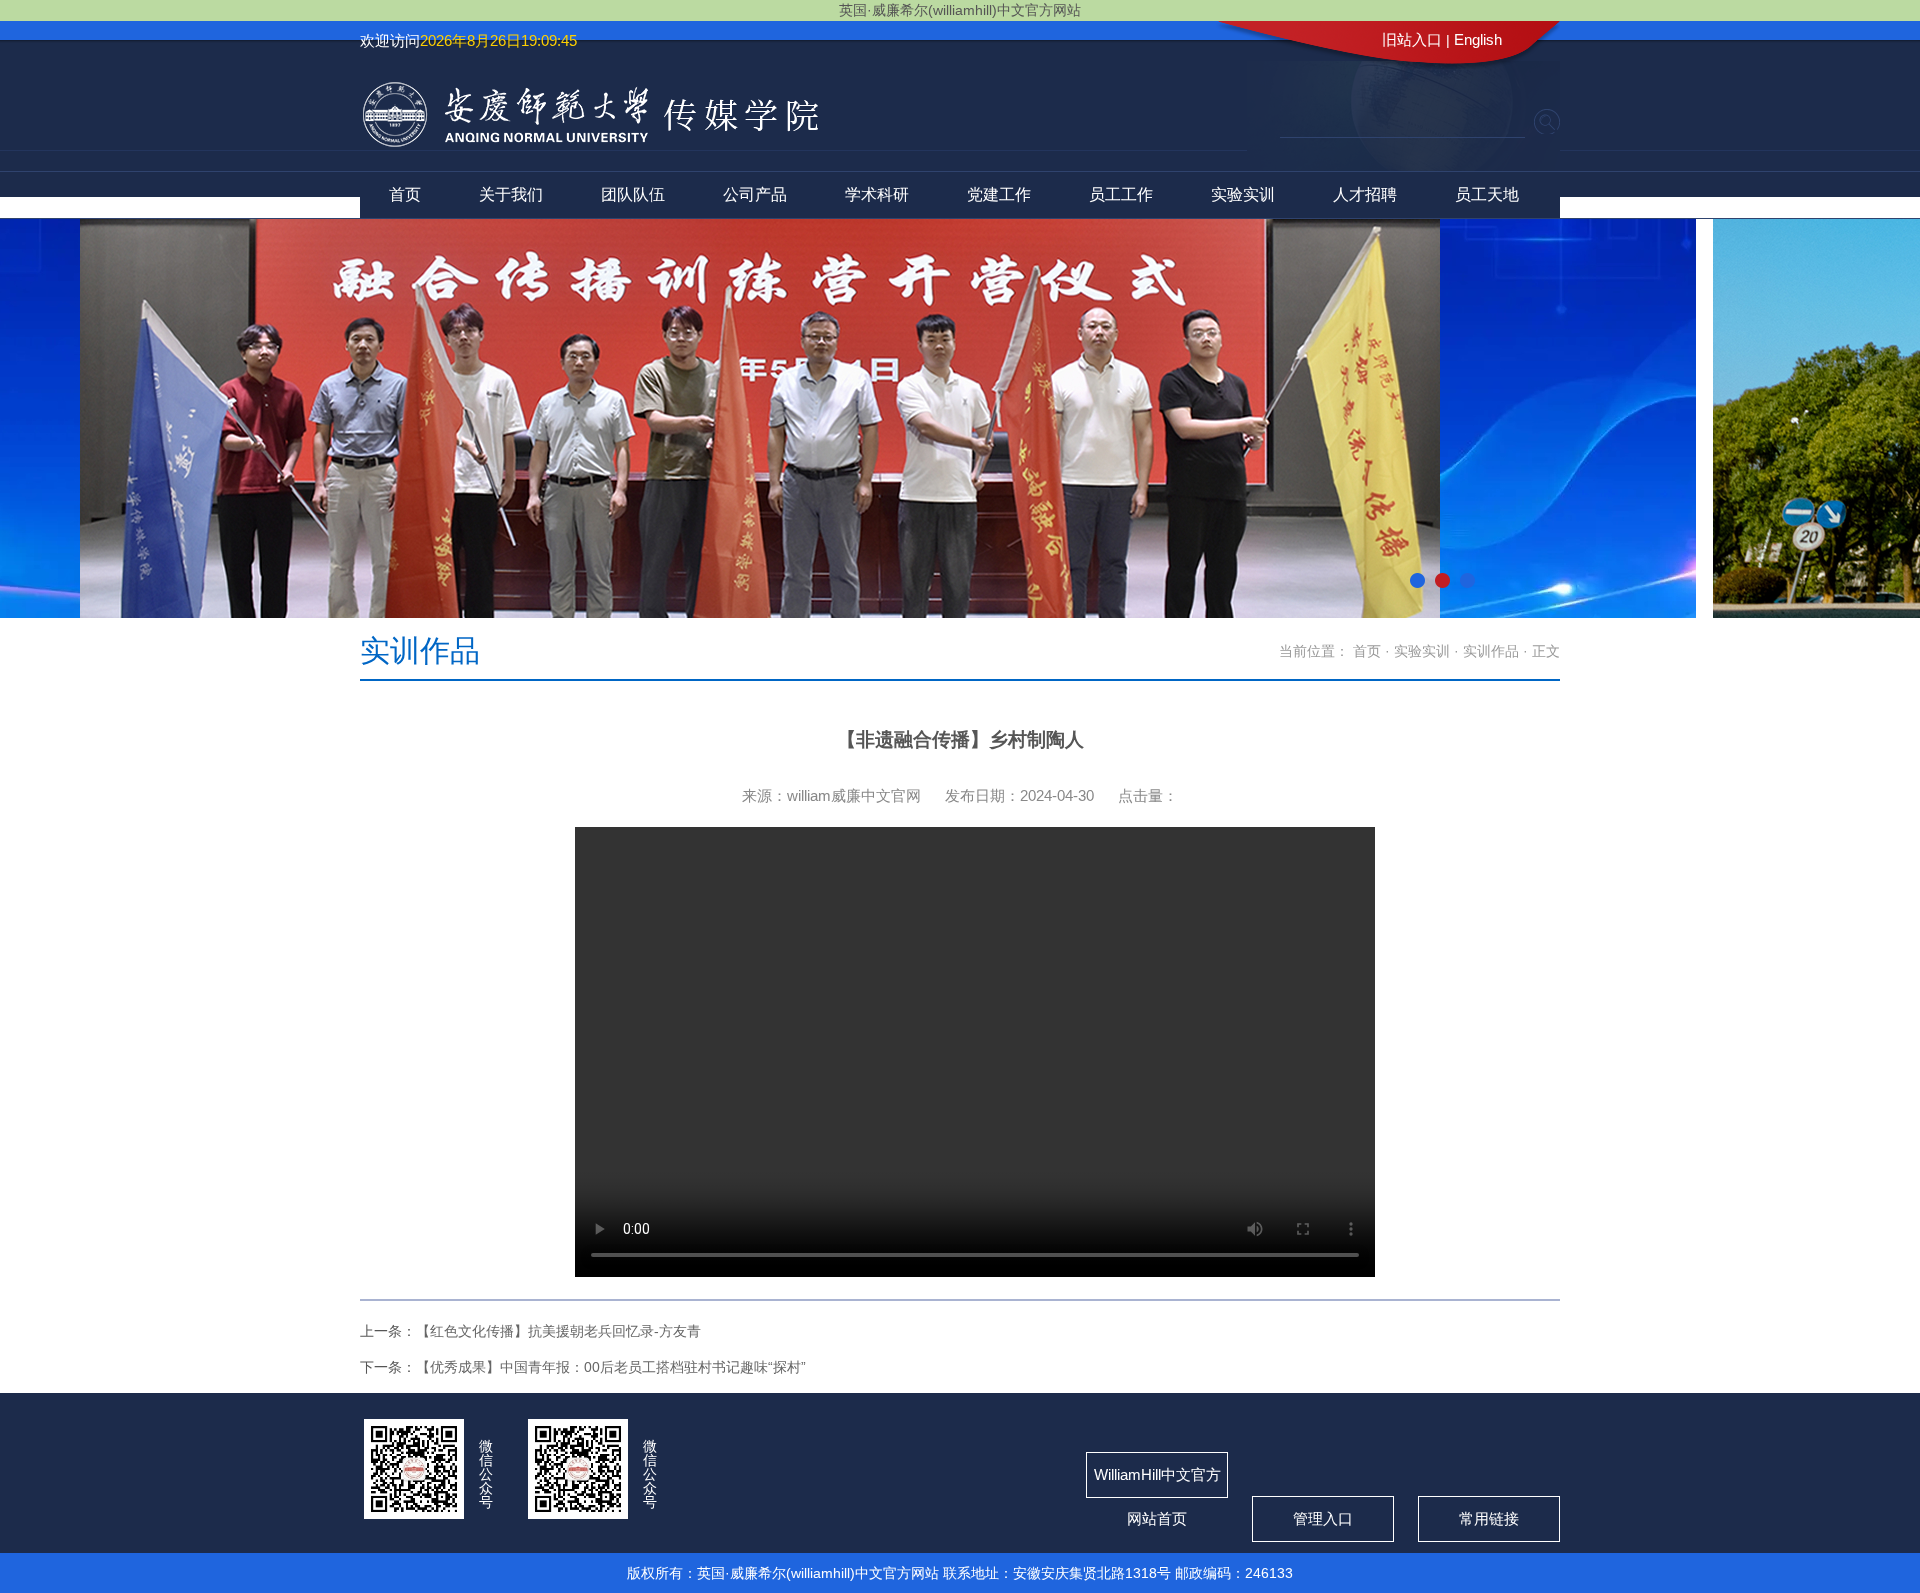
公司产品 (755, 194)
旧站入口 (1412, 39)
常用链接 (1489, 1518)
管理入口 (1323, 1518)
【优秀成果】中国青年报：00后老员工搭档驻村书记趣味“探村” (611, 1367)
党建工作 (999, 194)
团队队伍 (633, 194)
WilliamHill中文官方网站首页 (1157, 1482)
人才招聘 (1365, 194)
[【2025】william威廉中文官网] (590, 140)
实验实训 (1243, 194)
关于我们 (511, 194)
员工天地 (1487, 194)
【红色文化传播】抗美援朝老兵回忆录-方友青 (558, 1331)
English (1478, 39)
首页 (405, 194)
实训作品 (1491, 651)
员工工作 (1121, 194)
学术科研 (877, 194)
